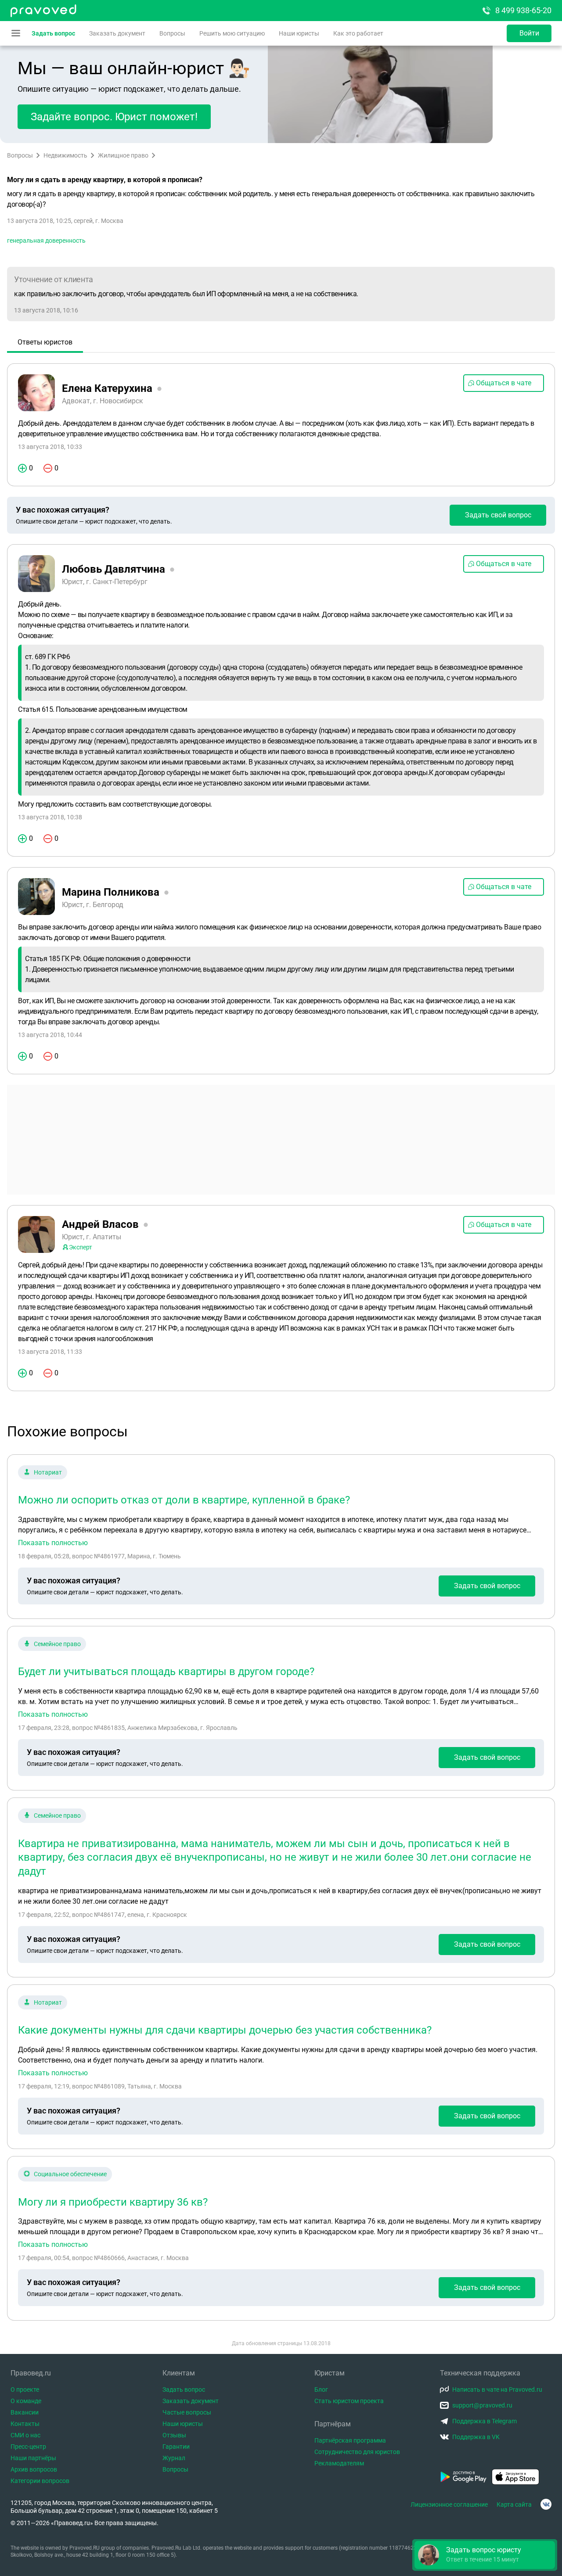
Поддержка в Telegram (485, 2421)
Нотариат (48, 1472)
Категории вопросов (40, 2481)
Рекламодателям (339, 2463)
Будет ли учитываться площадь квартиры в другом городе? (166, 1672)
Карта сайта (514, 2504)
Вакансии (25, 2412)
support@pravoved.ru (482, 2405)
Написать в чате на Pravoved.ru (497, 2389)
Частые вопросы (187, 2412)
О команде (26, 2401)
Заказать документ (117, 33)
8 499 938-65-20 (523, 10)
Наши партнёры (33, 2458)
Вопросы (172, 33)
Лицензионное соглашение (449, 2504)
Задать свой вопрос (498, 515)
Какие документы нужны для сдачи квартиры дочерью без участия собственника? (225, 2030)
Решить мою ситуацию (232, 33)
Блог (321, 2389)
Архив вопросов (34, 2469)
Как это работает (358, 33)
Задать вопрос (53, 33)
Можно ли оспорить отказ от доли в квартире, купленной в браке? (184, 1500)
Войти (529, 33)
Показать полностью (53, 1543)
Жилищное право (123, 155)
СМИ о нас (25, 2435)
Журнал (174, 2458)
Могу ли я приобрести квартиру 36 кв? (113, 2202)
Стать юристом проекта (349, 2401)
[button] (485, 2555)
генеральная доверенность (46, 240)
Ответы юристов (45, 342)
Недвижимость (65, 155)
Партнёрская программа (350, 2440)
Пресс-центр (28, 2447)
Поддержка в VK (476, 2437)
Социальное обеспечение (70, 2174)
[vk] (546, 2504)
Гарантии (176, 2447)
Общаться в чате (504, 383)
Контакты (25, 2424)
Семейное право (57, 1644)
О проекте (25, 2389)
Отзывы (174, 2435)
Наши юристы (299, 33)
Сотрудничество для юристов (357, 2452)
